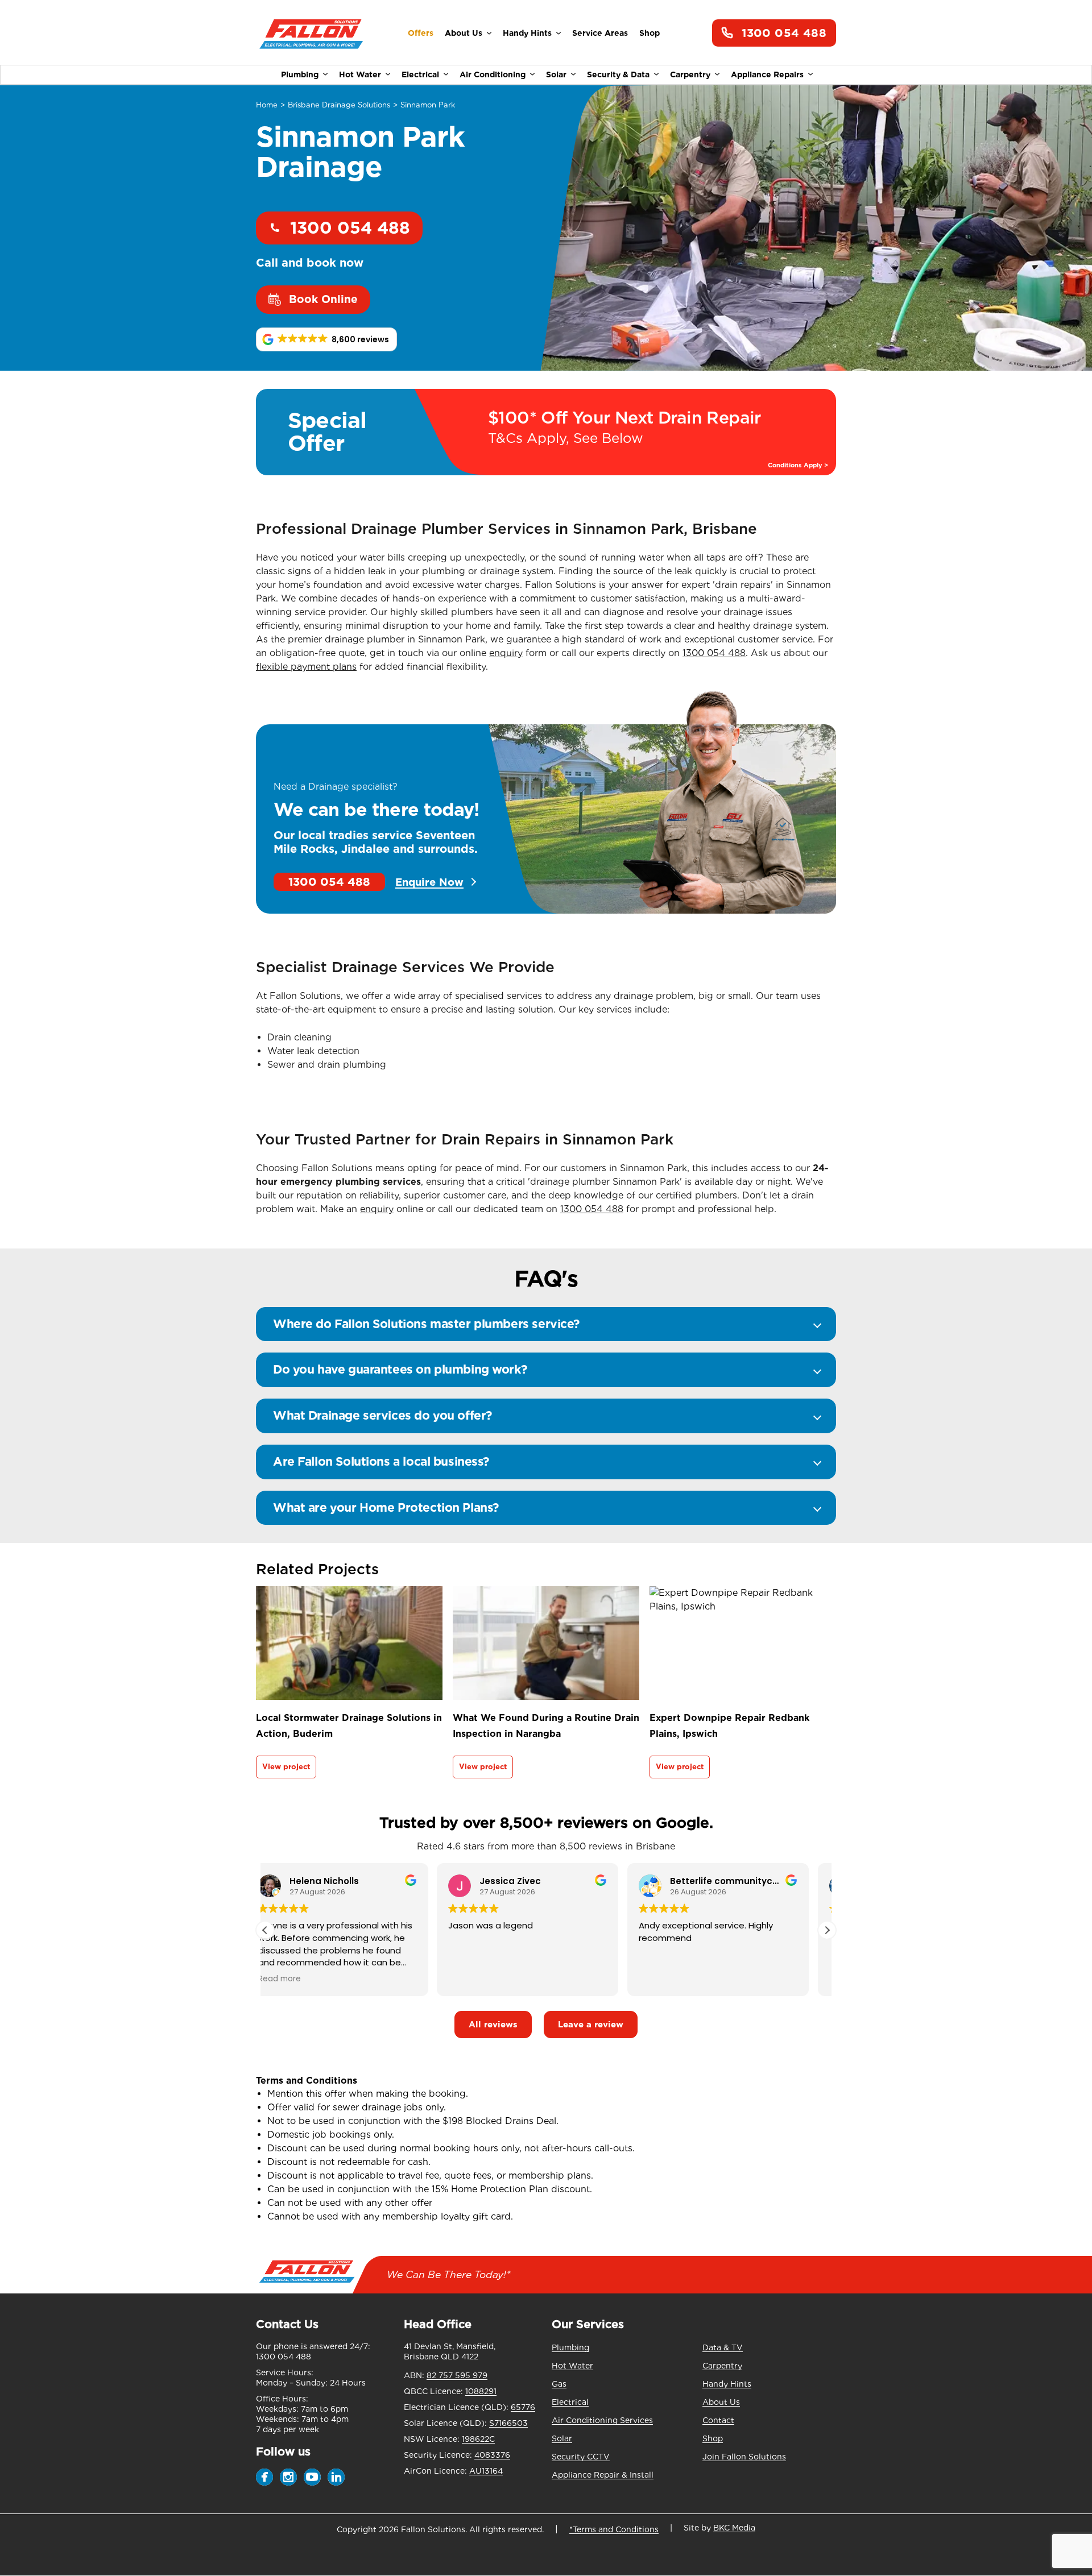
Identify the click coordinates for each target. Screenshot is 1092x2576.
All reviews (493, 2025)
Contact (718, 2420)
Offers (421, 33)
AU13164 (486, 2471)
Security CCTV (581, 2457)
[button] (326, 339)
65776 (523, 2407)
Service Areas (600, 33)
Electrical (420, 74)
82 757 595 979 (457, 2375)
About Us (464, 33)
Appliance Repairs (767, 74)
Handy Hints (527, 33)
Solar (556, 74)
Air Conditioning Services (602, 2420)
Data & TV (723, 2347)
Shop (650, 33)
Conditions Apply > (798, 465)
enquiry (506, 653)
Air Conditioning (493, 74)
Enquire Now (429, 882)
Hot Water (360, 74)
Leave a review (591, 2025)
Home (267, 105)
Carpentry (690, 74)
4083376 (492, 2455)
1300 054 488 (784, 33)
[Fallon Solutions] (311, 33)
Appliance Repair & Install (603, 2475)
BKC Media (734, 2528)
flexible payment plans (306, 667)
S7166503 (508, 2423)
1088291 (481, 2391)
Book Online (323, 299)
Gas (559, 2384)
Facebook (264, 2477)
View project (286, 1767)
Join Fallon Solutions (744, 2457)
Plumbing (300, 74)
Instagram (288, 2477)
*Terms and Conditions (614, 2529)
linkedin (336, 2477)
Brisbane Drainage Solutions (339, 105)
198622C (478, 2439)
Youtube (312, 2477)
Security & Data (618, 74)
